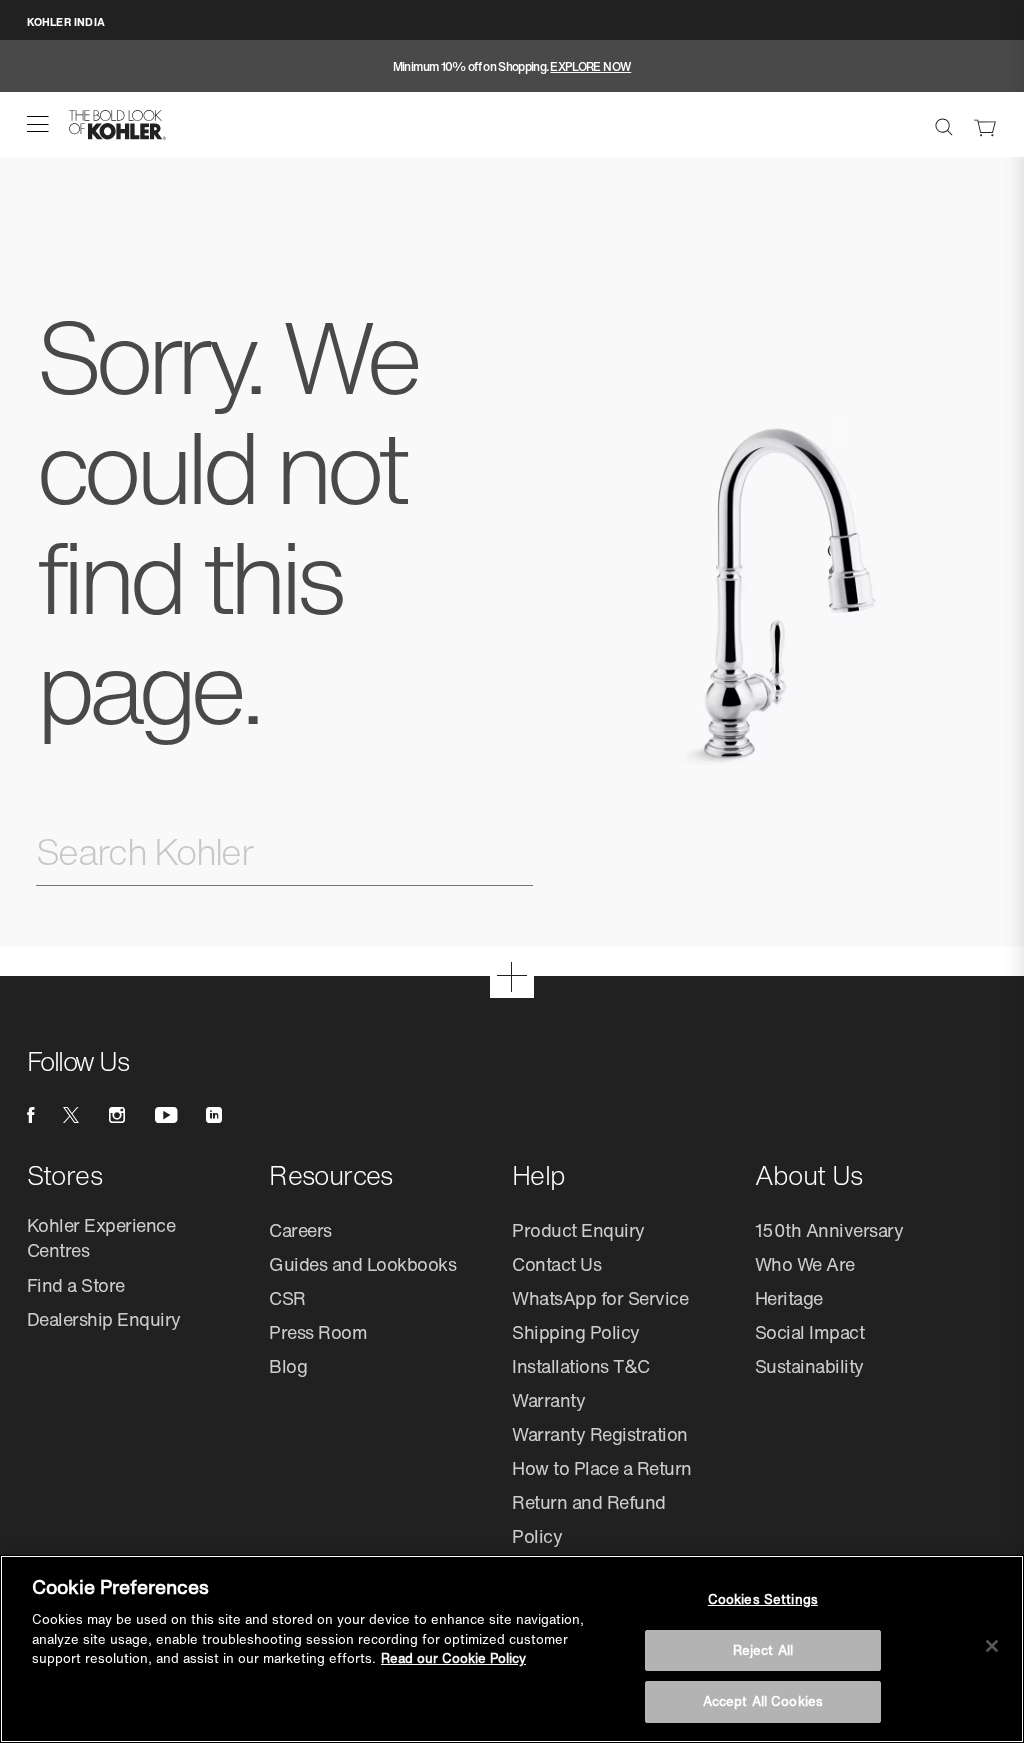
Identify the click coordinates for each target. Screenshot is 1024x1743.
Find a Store (76, 1285)
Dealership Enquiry (104, 1319)
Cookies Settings (763, 1599)
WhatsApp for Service (600, 1298)
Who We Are (805, 1264)
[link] (985, 125)
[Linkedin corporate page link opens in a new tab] (214, 1115)
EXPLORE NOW (590, 67)
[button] (38, 124)
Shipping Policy (576, 1332)
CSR (287, 1298)
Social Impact (810, 1332)
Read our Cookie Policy (453, 1658)
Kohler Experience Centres (101, 1237)
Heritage (789, 1298)
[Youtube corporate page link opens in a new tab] (166, 1115)
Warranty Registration (600, 1434)
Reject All (763, 1650)
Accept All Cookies (763, 1701)
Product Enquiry (578, 1230)
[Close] (992, 1646)
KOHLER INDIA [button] (66, 22)
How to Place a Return (602, 1468)
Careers (300, 1230)
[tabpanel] (512, 67)
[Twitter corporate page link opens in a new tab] (71, 1115)
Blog (288, 1366)
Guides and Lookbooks (362, 1264)
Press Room (318, 1332)
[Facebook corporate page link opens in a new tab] (30, 1115)
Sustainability (809, 1366)
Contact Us (556, 1264)
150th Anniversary (829, 1230)
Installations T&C (581, 1366)
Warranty (548, 1400)
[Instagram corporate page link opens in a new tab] (117, 1115)
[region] (512, 1649)
